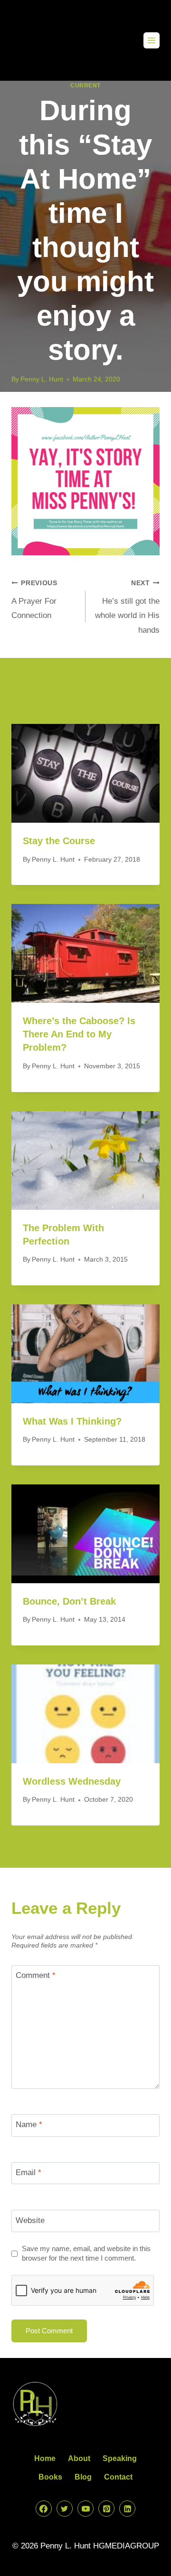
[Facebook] (44, 2509)
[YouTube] (85, 2509)
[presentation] (85, 773)
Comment (36, 1975)
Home (45, 2458)
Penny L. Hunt (42, 379)
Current (85, 86)
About (79, 2458)
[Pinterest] (106, 2509)
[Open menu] (152, 40)
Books (50, 2477)
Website (30, 2220)
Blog (83, 2477)
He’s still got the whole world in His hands (127, 607)
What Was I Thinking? (72, 1421)
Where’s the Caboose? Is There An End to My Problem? (79, 1034)
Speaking (120, 2458)
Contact (118, 2477)
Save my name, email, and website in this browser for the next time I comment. (86, 2253)
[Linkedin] (127, 2509)
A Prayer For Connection (34, 600)
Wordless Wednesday (72, 1781)
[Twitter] (65, 2509)
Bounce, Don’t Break (69, 1601)
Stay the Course (59, 841)
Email (28, 2172)
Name (29, 2124)
